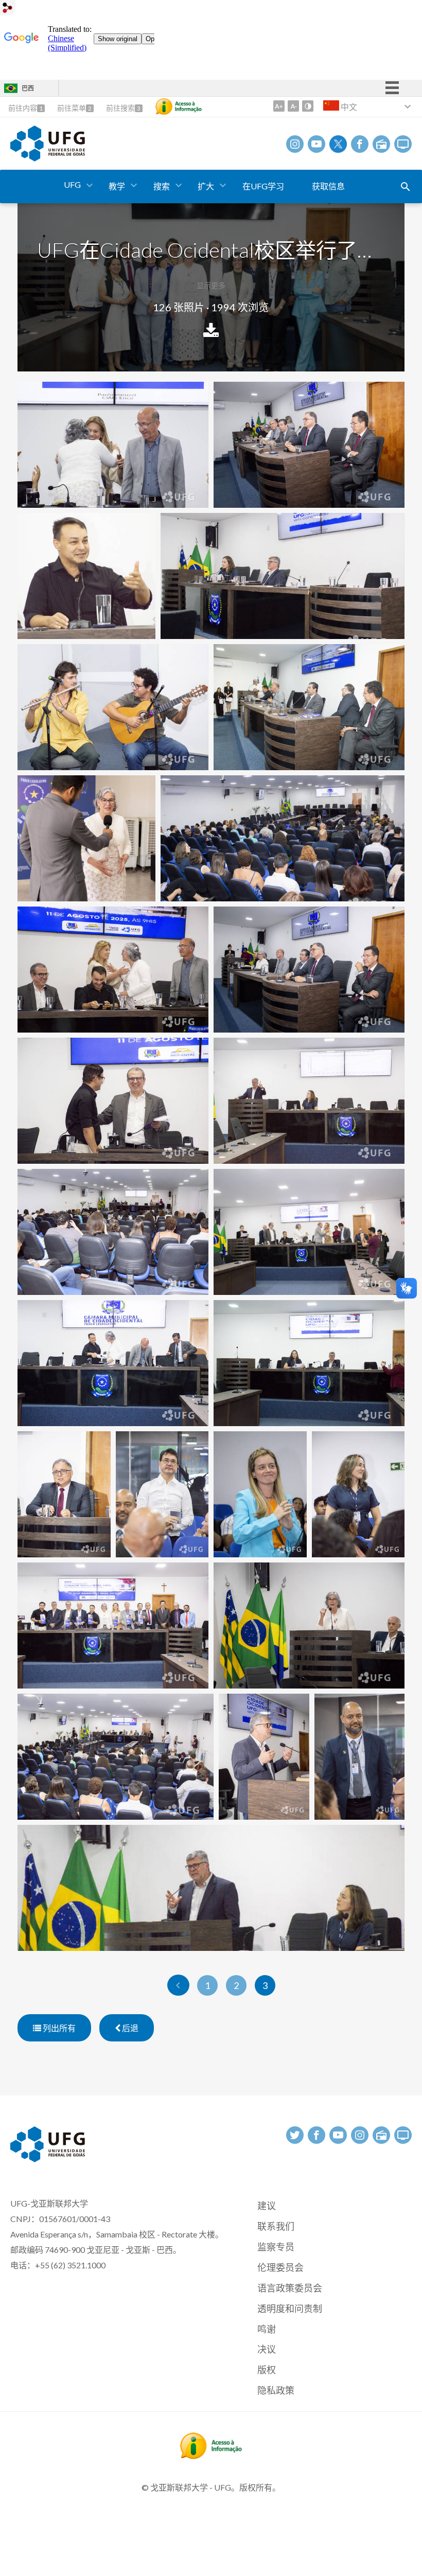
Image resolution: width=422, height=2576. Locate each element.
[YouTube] (316, 144)
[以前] (178, 1985)
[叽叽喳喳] (338, 144)
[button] (73, 185)
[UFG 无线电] (381, 144)
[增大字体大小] (279, 106)
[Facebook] (360, 144)
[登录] (8, 9)
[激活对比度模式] (308, 106)
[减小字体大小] (293, 106)
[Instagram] (295, 144)
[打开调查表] (406, 187)
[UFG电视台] (403, 144)
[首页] (48, 158)
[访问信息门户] (211, 2456)
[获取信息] (179, 106)
